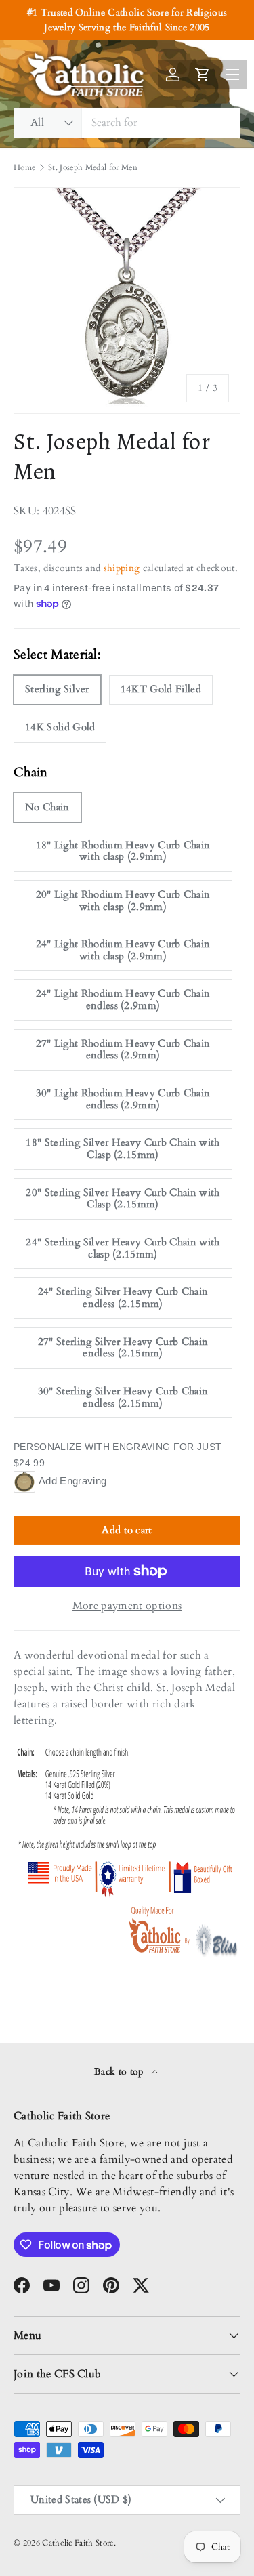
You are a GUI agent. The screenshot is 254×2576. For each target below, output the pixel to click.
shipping (122, 568)
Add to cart (127, 1530)
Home (24, 167)
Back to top (120, 2072)
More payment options (127, 1606)
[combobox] (127, 123)
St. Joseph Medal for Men (93, 167)
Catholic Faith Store (78, 2543)
